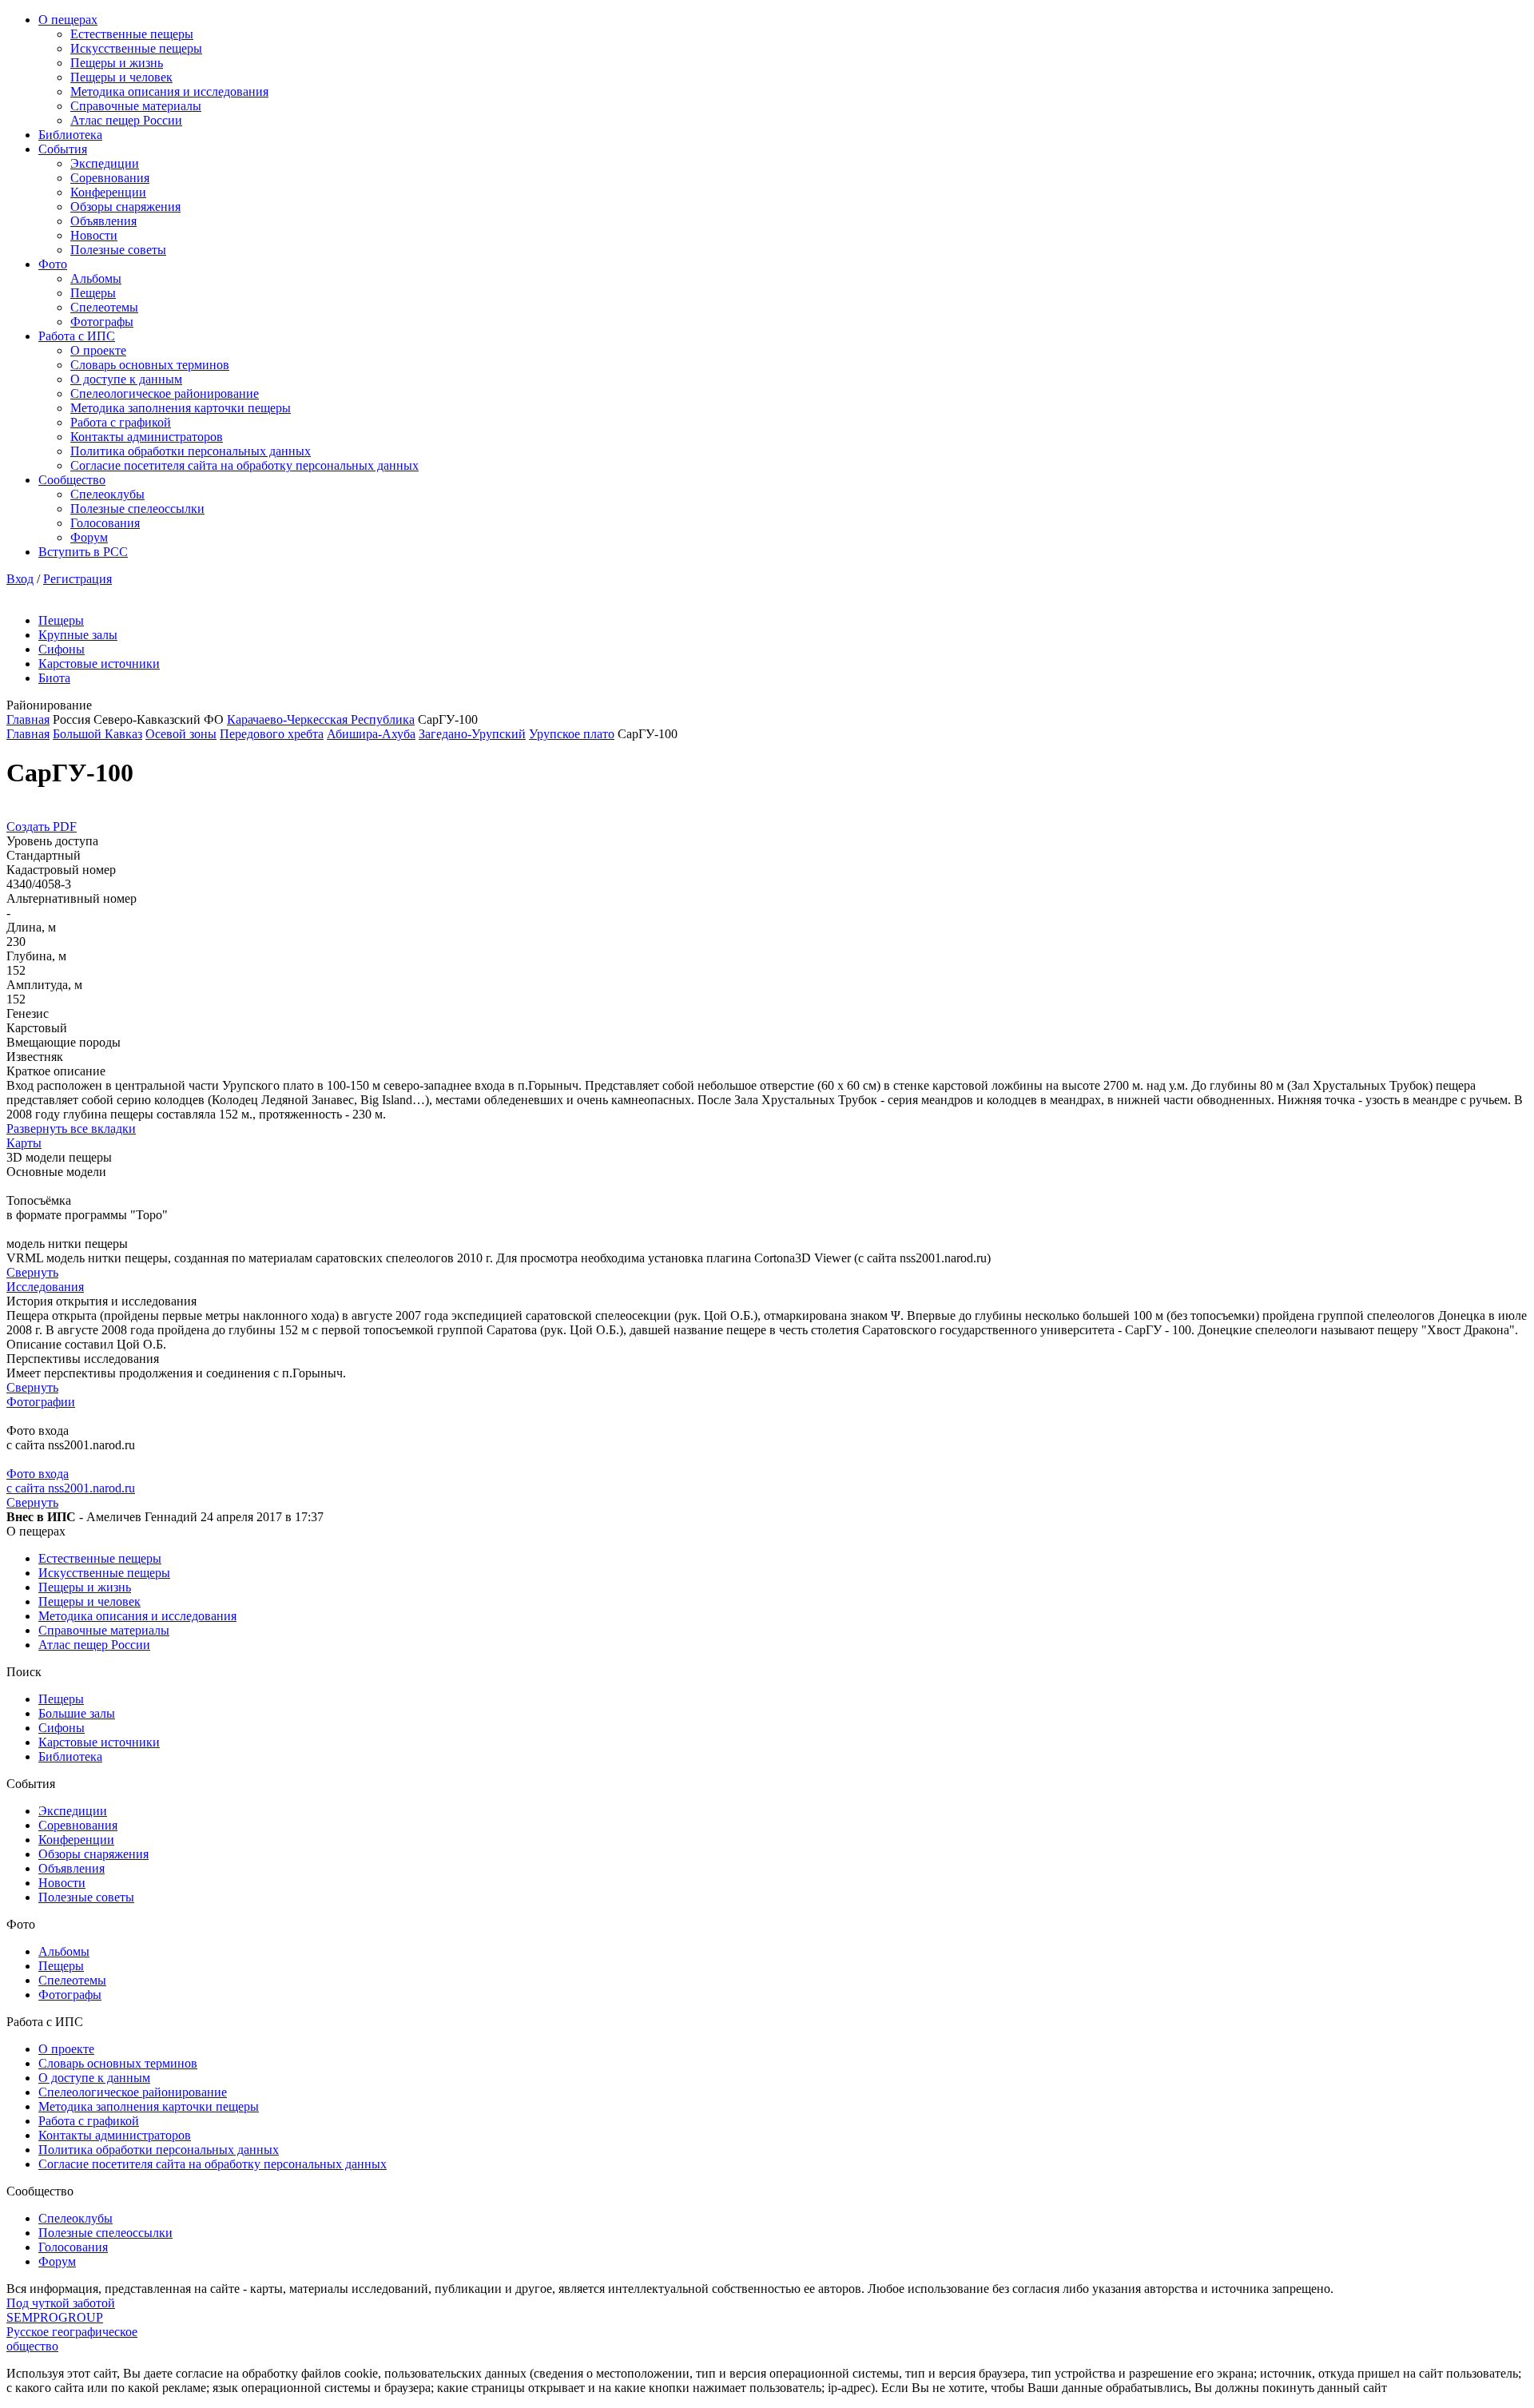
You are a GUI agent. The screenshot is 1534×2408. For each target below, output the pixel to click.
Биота (54, 678)
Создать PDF (42, 827)
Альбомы (96, 278)
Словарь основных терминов (150, 365)
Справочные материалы (136, 106)
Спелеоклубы (107, 494)
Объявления (103, 221)
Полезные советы (118, 250)
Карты (24, 1143)
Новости (94, 235)
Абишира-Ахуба (371, 734)
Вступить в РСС (83, 552)
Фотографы (102, 322)
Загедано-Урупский (472, 734)
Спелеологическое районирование (165, 393)
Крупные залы (78, 635)
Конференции (108, 192)
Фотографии (41, 1402)
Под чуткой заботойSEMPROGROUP (61, 2310)
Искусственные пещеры (136, 48)
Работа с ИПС (77, 336)
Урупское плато (572, 734)
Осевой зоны (181, 734)
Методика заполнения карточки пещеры (181, 408)
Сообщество (72, 480)
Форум (89, 537)
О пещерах (68, 20)
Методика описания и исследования (169, 91)
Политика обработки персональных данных (191, 451)
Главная (28, 719)
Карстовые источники (99, 664)
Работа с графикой (121, 422)
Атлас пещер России (126, 120)
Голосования (105, 523)
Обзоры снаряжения (125, 207)
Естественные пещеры (132, 34)
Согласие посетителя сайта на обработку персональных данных (244, 465)
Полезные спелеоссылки (137, 509)
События (63, 149)
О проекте (98, 350)
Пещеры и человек (121, 77)
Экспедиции (105, 163)
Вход (20, 579)
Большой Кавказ (97, 734)
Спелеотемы (104, 307)
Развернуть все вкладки (71, 1129)
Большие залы (77, 1713)
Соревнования (110, 178)
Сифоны (62, 649)
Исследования (45, 1287)
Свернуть (32, 1272)
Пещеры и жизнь (117, 63)
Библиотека (70, 135)
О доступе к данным (126, 379)
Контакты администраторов (147, 437)
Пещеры (93, 293)
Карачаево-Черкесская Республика (321, 719)
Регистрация (77, 579)
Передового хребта (272, 734)
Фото (53, 264)
